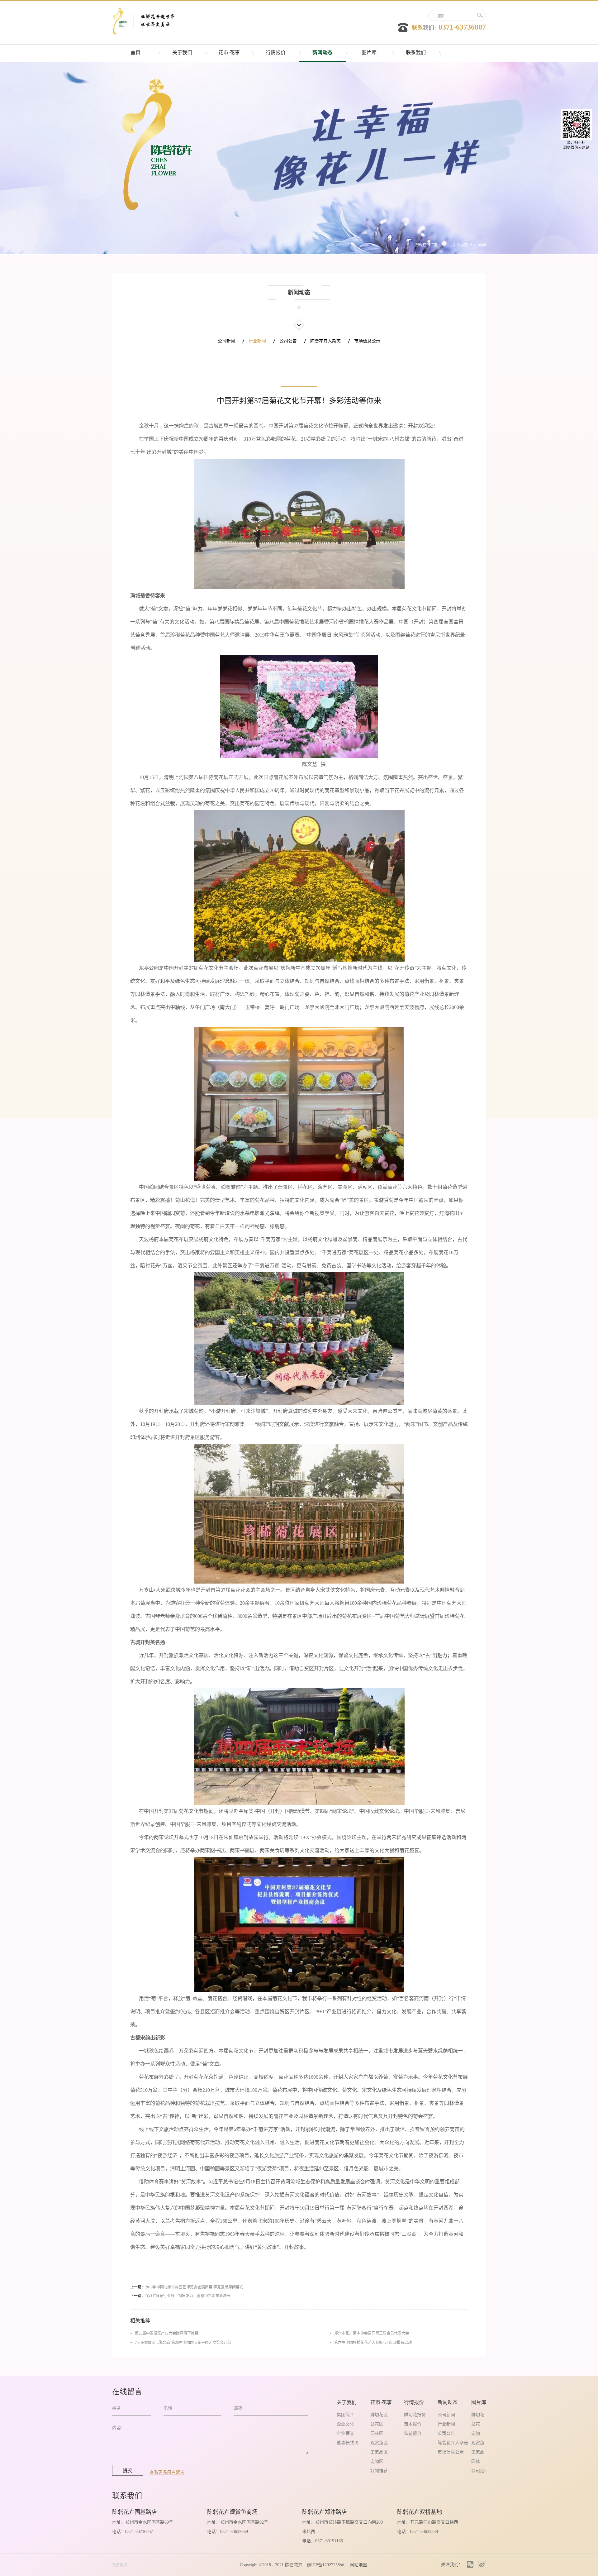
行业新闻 (478, 245)
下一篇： (180, 2296)
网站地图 (357, 2565)
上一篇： (187, 2287)
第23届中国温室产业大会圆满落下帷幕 (167, 2333)
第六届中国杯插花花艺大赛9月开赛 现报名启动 (373, 2343)
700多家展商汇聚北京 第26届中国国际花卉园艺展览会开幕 (183, 2343)
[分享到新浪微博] (482, 2565)
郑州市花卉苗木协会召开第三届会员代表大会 (372, 2333)
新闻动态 (460, 245)
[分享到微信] (470, 2565)
